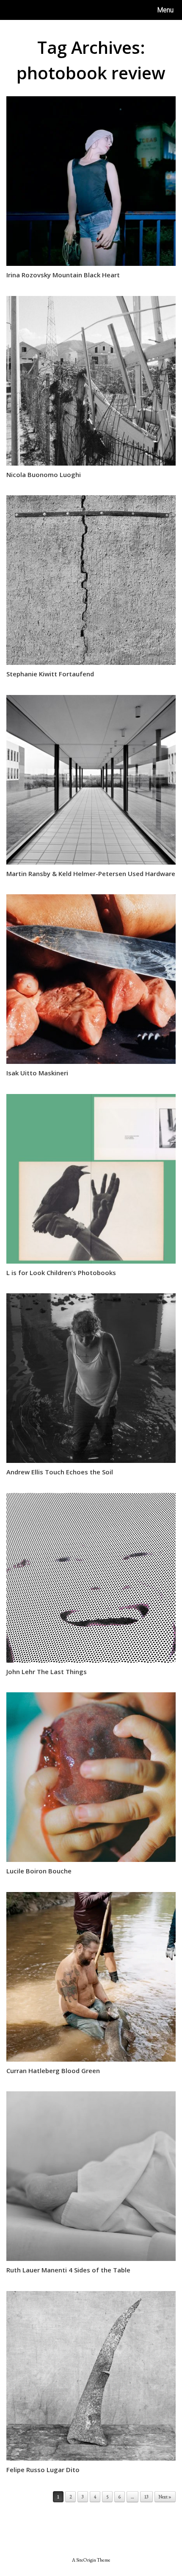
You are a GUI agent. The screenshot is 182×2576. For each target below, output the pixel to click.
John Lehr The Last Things (47, 1672)
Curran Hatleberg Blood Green (53, 2071)
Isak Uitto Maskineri (37, 1073)
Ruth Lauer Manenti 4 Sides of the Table (68, 2270)
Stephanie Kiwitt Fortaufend (50, 674)
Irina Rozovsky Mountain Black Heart (63, 275)
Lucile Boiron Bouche (39, 1871)
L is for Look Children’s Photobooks (61, 1273)
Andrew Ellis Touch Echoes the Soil (60, 1472)
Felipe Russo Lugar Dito (43, 2470)
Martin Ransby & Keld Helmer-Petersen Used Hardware (91, 874)
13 (146, 2497)
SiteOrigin (86, 2560)
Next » (165, 2497)
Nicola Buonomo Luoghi (44, 474)
